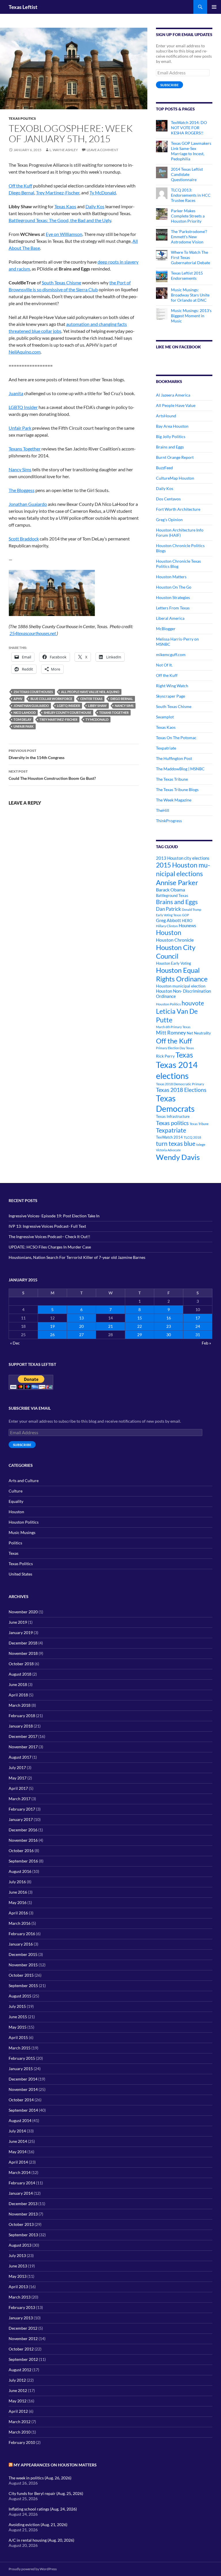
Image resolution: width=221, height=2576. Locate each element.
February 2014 (22, 2183)
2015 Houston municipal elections (183, 869)
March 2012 (20, 2422)
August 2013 (20, 2245)
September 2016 (23, 1861)
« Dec (15, 1343)
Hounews (187, 926)
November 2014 (23, 2089)
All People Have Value (176, 405)
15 (140, 1318)
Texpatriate (166, 748)
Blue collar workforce (51, 699)
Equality (16, 1501)
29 (140, 1335)
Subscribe (169, 85)
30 (169, 1335)
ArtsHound (166, 416)
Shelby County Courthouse (67, 712)
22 (140, 1326)
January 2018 (21, 1726)
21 (110, 1326)
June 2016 (18, 1892)
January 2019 (21, 1632)
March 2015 (20, 2048)
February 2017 (22, 1809)
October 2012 (21, 2349)
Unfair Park (20, 428)
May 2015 (18, 2027)
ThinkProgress (169, 821)
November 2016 (23, 1840)
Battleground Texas (172, 895)
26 (52, 1335)
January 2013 (21, 2318)
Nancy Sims (20, 469)
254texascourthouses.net (33, 633)
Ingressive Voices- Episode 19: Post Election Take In (54, 1216)
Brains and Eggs (170, 447)
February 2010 (22, 2442)
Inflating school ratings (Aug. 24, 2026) (43, 2509)
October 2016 (21, 1851)
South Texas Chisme (61, 282)
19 (52, 1326)
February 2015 (22, 2058)
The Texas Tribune (172, 779)
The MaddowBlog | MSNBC (180, 769)
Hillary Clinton (167, 926)
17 (198, 1318)
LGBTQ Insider (23, 407)
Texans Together (25, 449)
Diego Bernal (21, 193)
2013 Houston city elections (183, 858)
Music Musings (22, 1532)
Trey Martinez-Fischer (58, 193)
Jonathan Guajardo (28, 504)
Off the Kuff (20, 186)
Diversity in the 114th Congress (37, 754)
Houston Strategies (173, 597)
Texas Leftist (23, 7)
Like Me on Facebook (178, 347)
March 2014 (20, 2172)
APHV (18, 699)
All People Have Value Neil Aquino (90, 692)
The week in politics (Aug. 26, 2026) (40, 2478)
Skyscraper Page (170, 696)
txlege (201, 1145)
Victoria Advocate (168, 1150)
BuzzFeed (164, 468)
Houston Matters (171, 577)
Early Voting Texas (169, 915)
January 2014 (21, 2193)
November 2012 (23, 2339)
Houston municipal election (181, 986)
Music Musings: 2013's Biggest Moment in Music (191, 316)
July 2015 (17, 2006)
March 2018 (20, 1705)
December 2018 (23, 1643)
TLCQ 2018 (192, 1137)
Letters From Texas (173, 608)
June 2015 (18, 2017)
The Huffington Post (174, 758)
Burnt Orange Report (175, 457)
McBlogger (166, 629)
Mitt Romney (171, 1032)
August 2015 (20, 1996)
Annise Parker (177, 882)
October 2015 (21, 1975)
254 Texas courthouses (33, 692)
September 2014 (23, 2110)
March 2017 (20, 1799)
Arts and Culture (24, 1481)
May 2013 (18, 2276)
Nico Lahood (25, 712)
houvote (193, 1003)
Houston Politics (168, 1004)
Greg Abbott (168, 920)
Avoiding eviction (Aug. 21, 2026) (38, 2525)
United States (20, 1574)
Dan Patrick (168, 909)
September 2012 (23, 2359)
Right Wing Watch (172, 686)
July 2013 (17, 2255)
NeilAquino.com (25, 352)
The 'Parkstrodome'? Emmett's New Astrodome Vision (189, 237)
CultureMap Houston (175, 478)
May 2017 (18, 1778)
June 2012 (18, 2390)
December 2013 (23, 2204)
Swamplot (165, 717)
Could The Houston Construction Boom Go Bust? (52, 775)
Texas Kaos (65, 206)
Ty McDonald (103, 193)
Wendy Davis (178, 1157)
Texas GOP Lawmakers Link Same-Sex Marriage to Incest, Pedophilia (191, 151)
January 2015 (21, 2069)
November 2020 (23, 1612)
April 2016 (18, 1913)
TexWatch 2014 (169, 1137)
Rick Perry (165, 1056)
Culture (16, 1491)
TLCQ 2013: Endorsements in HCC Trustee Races (191, 195)
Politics (15, 1543)
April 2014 (18, 2162)
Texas (184, 1055)
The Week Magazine (174, 800)
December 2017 (23, 1736)
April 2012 (18, 2411)
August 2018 (20, 1674)
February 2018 (22, 1716)
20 (81, 1326)
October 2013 (21, 2224)
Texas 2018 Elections (181, 1090)
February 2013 (22, 2307)
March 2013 (20, 2297)
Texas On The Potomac (176, 738)
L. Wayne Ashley (64, 150)
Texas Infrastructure (173, 1116)
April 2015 (18, 2037)
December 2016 (23, 1830)
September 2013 (23, 2235)
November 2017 (23, 1747)
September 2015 (23, 1985)
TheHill (163, 810)
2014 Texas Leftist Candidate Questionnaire (187, 174)
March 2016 (20, 1923)
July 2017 (17, 1767)
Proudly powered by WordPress (33, 2569)
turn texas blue (176, 1144)
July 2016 (17, 1882)
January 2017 (21, 1819)
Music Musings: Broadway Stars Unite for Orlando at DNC (190, 295)
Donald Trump (192, 909)
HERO (187, 921)
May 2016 (18, 1902)
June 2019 (18, 1622)
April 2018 (18, 1695)
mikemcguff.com (171, 655)
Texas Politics (22, 118)
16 (169, 1318)
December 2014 (23, 2079)
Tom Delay (22, 719)
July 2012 (17, 2380)
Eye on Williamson (64, 234)
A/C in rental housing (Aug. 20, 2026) (41, 2540)
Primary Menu (214, 7)
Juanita (16, 393)
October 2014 (21, 2100)
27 (81, 1335)
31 (198, 1335)
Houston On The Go (174, 587)
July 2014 (17, 2131)
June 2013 (18, 2266)
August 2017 (20, 1757)
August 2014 (20, 2120)
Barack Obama (170, 890)
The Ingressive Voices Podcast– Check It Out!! (49, 1237)
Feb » (206, 1343)
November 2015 (23, 1965)
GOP (186, 915)
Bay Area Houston (172, 426)
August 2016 (20, 1871)
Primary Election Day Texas (175, 1048)
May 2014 (18, 2152)
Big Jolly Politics (171, 436)
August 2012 (20, 2370)
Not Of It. (164, 665)
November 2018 (23, 1653)
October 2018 (21, 1664)
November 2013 (23, 2214)
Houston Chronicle (175, 940)
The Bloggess (22, 490)
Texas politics (172, 1123)
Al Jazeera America (173, 395)
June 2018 (18, 1684)
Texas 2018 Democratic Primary (180, 1084)
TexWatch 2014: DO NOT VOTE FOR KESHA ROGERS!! (189, 128)
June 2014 (18, 2141)
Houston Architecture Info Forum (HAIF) (180, 533)
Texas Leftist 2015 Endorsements (187, 276)
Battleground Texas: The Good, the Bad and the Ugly (60, 220)
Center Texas (91, 699)
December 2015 (23, 1954)
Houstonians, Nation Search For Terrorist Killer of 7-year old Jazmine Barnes (77, 1257)
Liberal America (170, 618)
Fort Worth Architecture (178, 509)
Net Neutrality (199, 1033)
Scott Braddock (24, 539)
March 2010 (20, 2432)
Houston (169, 932)
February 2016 (22, 1934)
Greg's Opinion (169, 520)
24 (198, 1326)
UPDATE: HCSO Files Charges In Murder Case (50, 1247)
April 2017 (18, 1788)
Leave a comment (102, 150)
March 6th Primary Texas (173, 1027)
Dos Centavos (168, 499)
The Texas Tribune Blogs (177, 789)
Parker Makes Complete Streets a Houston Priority (188, 216)
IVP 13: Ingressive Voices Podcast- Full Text (47, 1226)
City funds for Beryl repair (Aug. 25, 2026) (46, 2493)
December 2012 (23, 2328)
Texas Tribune (199, 1124)
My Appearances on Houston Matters (55, 2465)
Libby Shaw (97, 706)
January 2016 (21, 1944)
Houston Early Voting (174, 963)
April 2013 (18, 2287)
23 (169, 1326)
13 (81, 1318)
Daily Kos (95, 206)
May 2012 (18, 2401)
